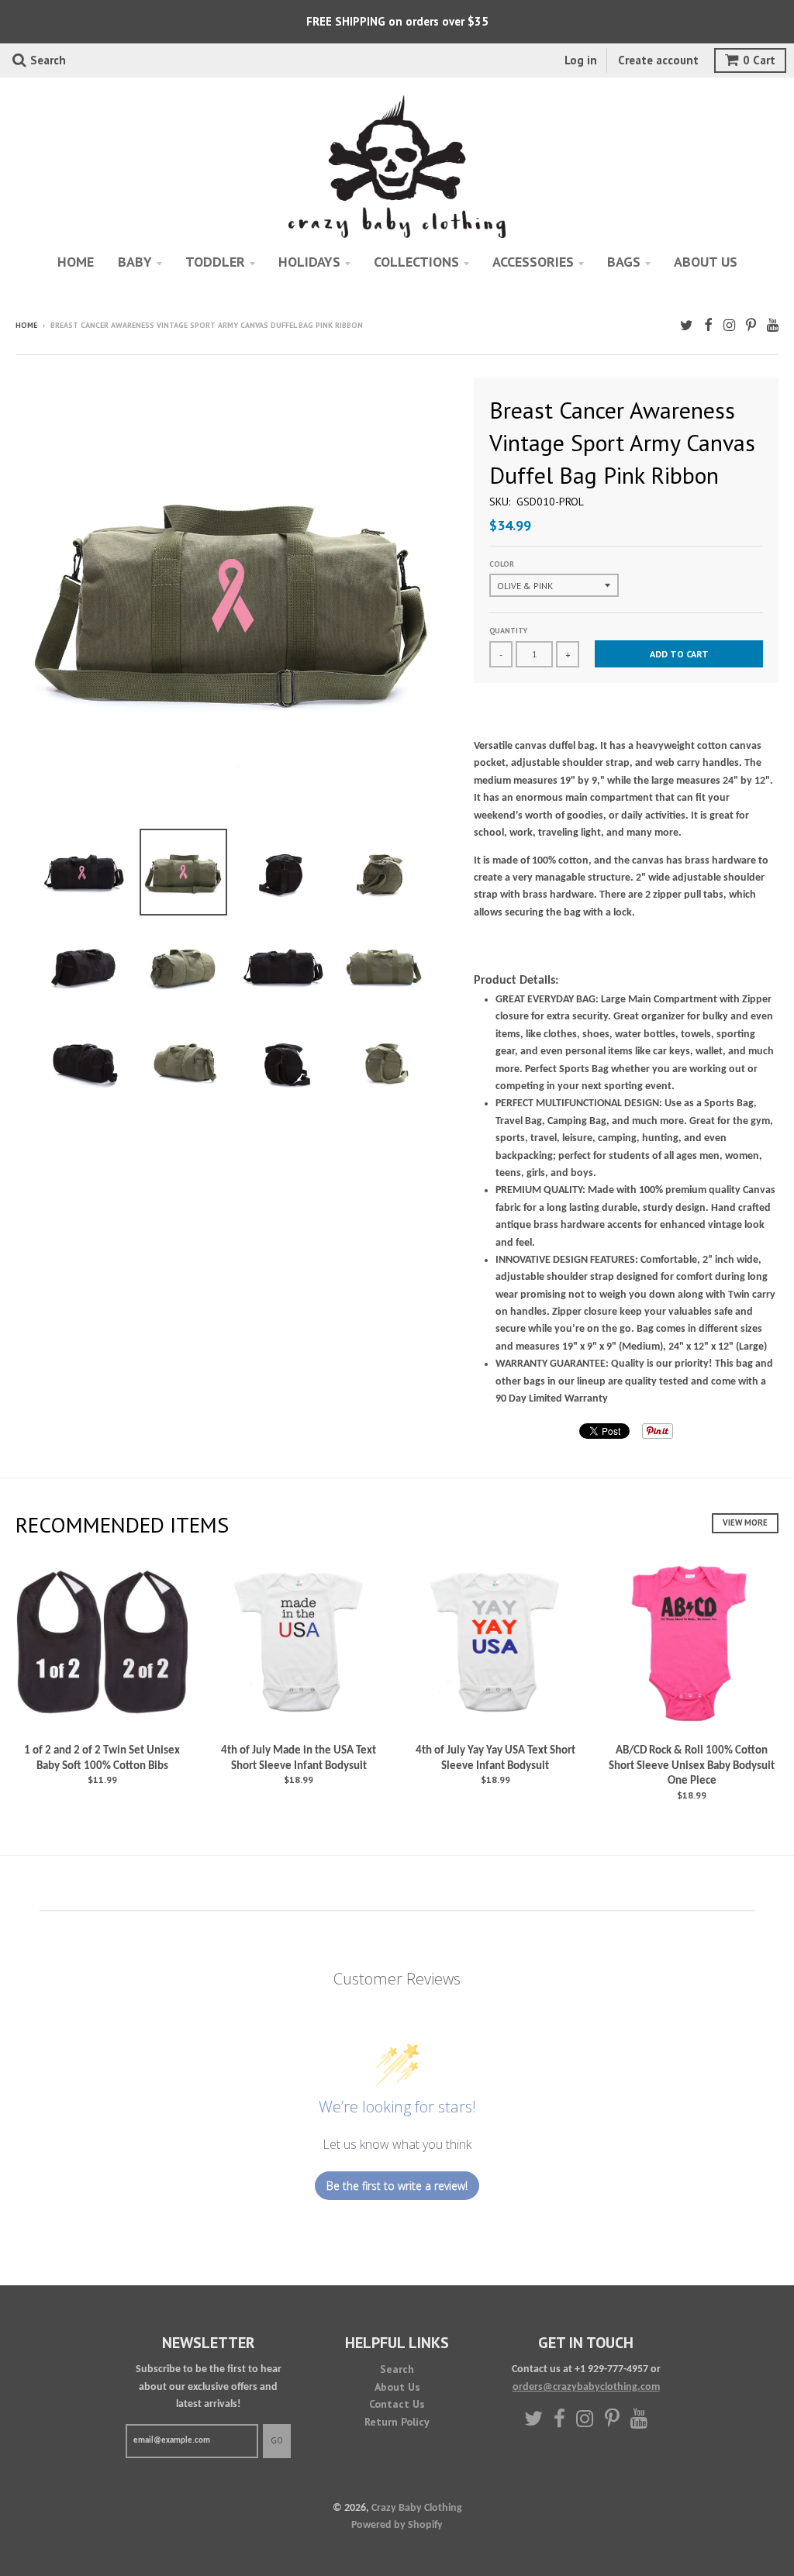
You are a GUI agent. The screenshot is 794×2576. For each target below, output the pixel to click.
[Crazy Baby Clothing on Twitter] (687, 327)
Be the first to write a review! (397, 2186)
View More (745, 1522)
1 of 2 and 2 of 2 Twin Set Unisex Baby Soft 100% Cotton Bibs (102, 1759)
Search (397, 2369)
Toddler (215, 262)
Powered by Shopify (397, 2525)
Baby (135, 262)
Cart (759, 60)
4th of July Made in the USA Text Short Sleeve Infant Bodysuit (299, 1759)
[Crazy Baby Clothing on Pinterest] (751, 327)
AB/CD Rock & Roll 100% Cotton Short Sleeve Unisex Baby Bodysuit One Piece (692, 1766)
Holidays (309, 262)
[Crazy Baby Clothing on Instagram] (729, 327)
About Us (397, 2387)
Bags (624, 262)
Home (76, 262)
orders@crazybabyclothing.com (586, 2387)
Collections (416, 262)
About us (706, 262)
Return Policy (397, 2422)
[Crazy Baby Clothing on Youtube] (773, 327)
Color (502, 564)
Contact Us (397, 2404)
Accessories (533, 262)
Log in (581, 60)
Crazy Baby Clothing (417, 2508)
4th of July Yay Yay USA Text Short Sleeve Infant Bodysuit (495, 1759)
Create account (658, 60)
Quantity (508, 631)
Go (277, 2440)
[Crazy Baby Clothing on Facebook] (708, 327)
